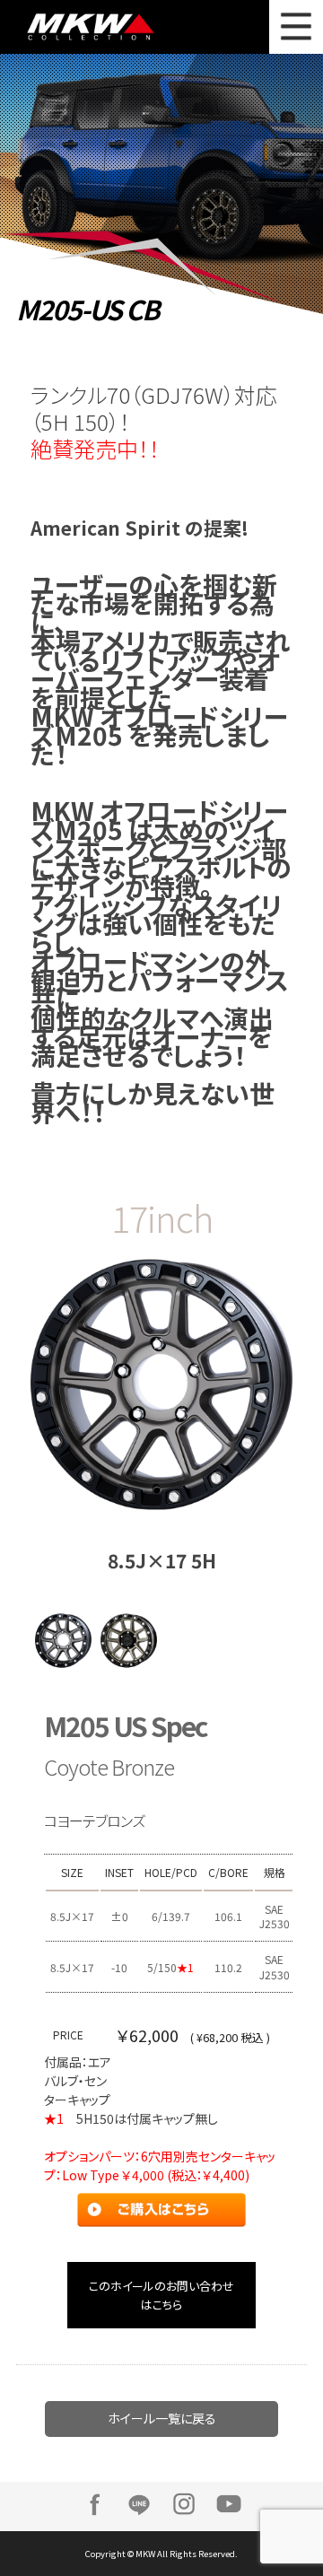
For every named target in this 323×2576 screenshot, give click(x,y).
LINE (139, 2504)
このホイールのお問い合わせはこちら (161, 2295)
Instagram (184, 2504)
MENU (296, 27)
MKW (100, 27)
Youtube (229, 2504)
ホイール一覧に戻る (162, 2418)
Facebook (94, 2504)
